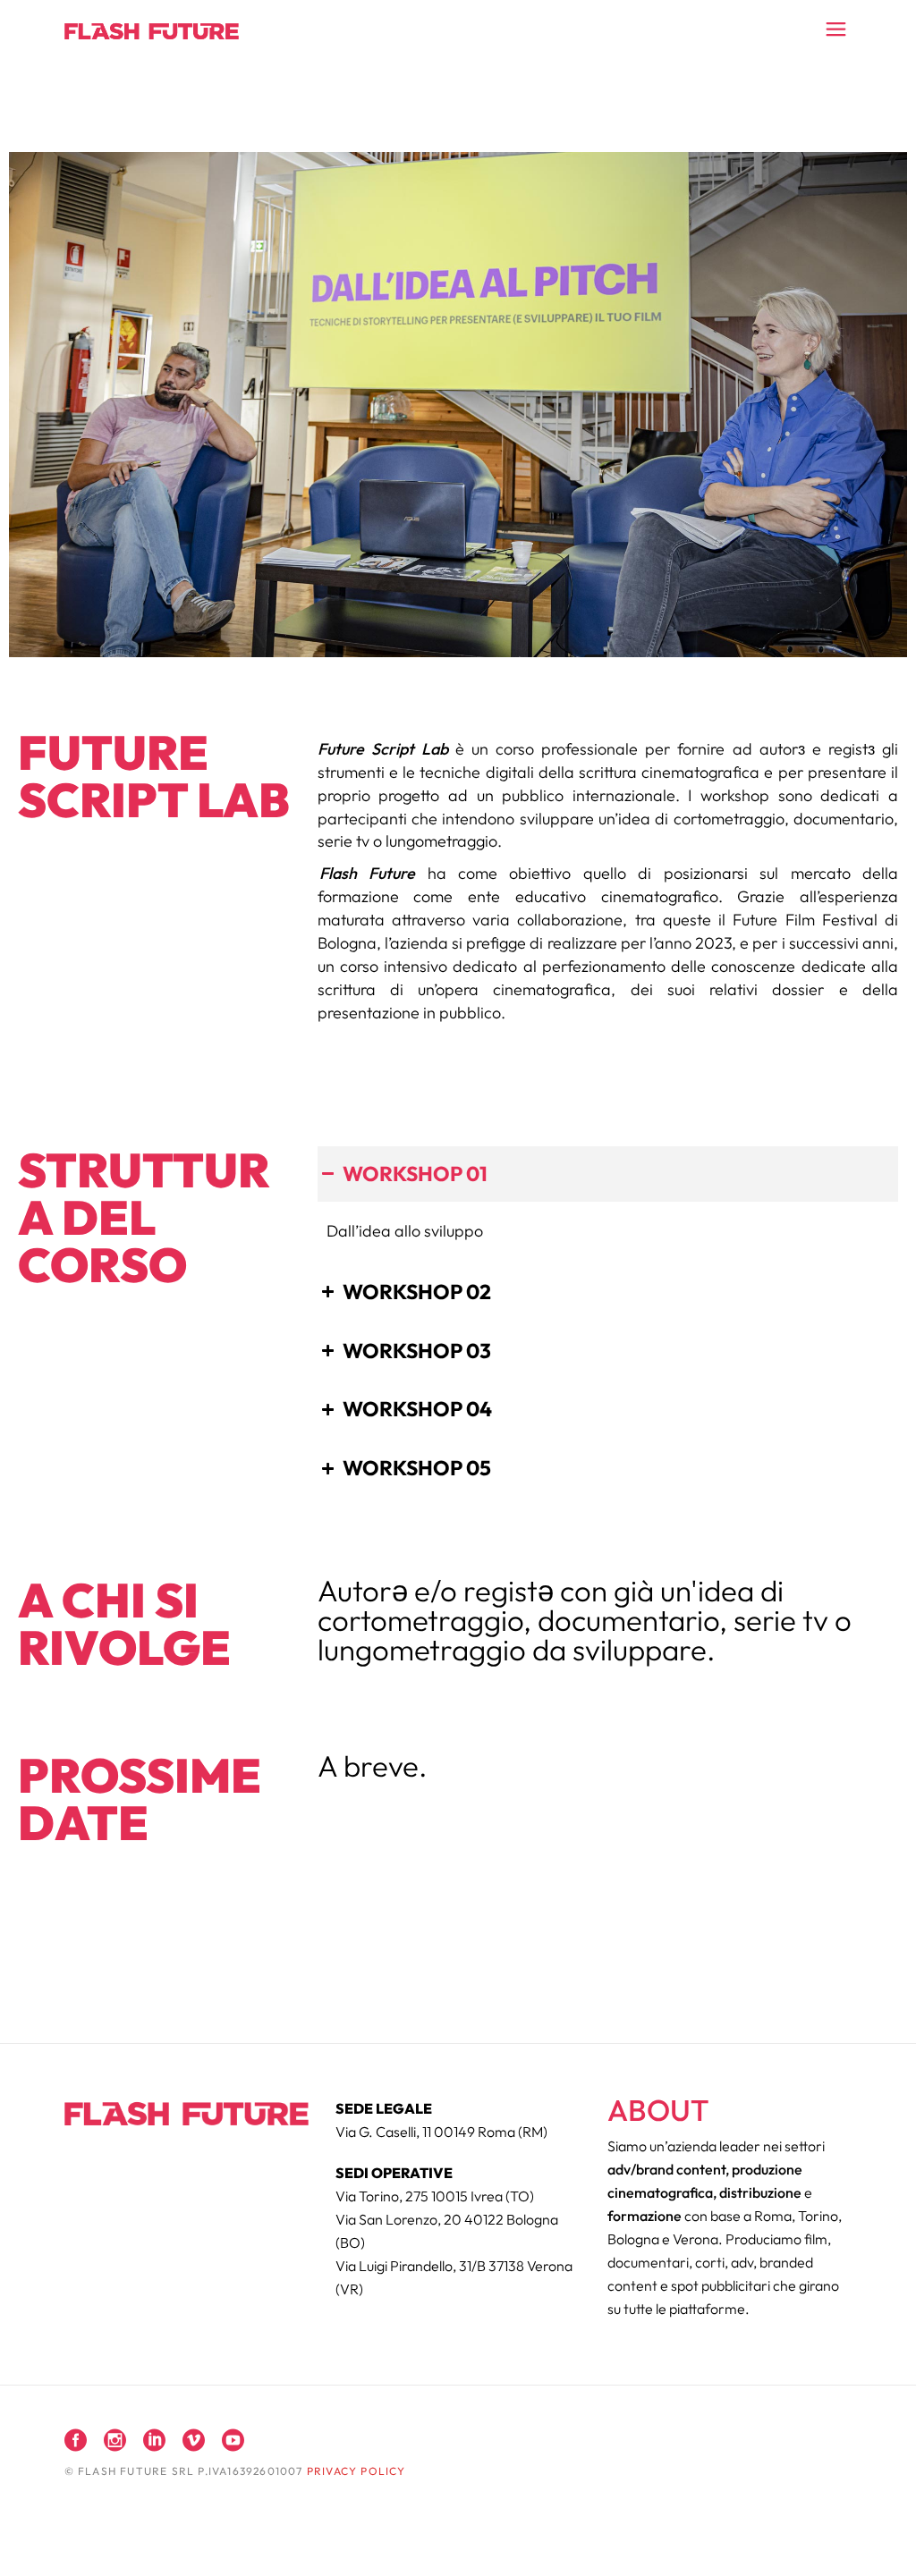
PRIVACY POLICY (356, 2471)
